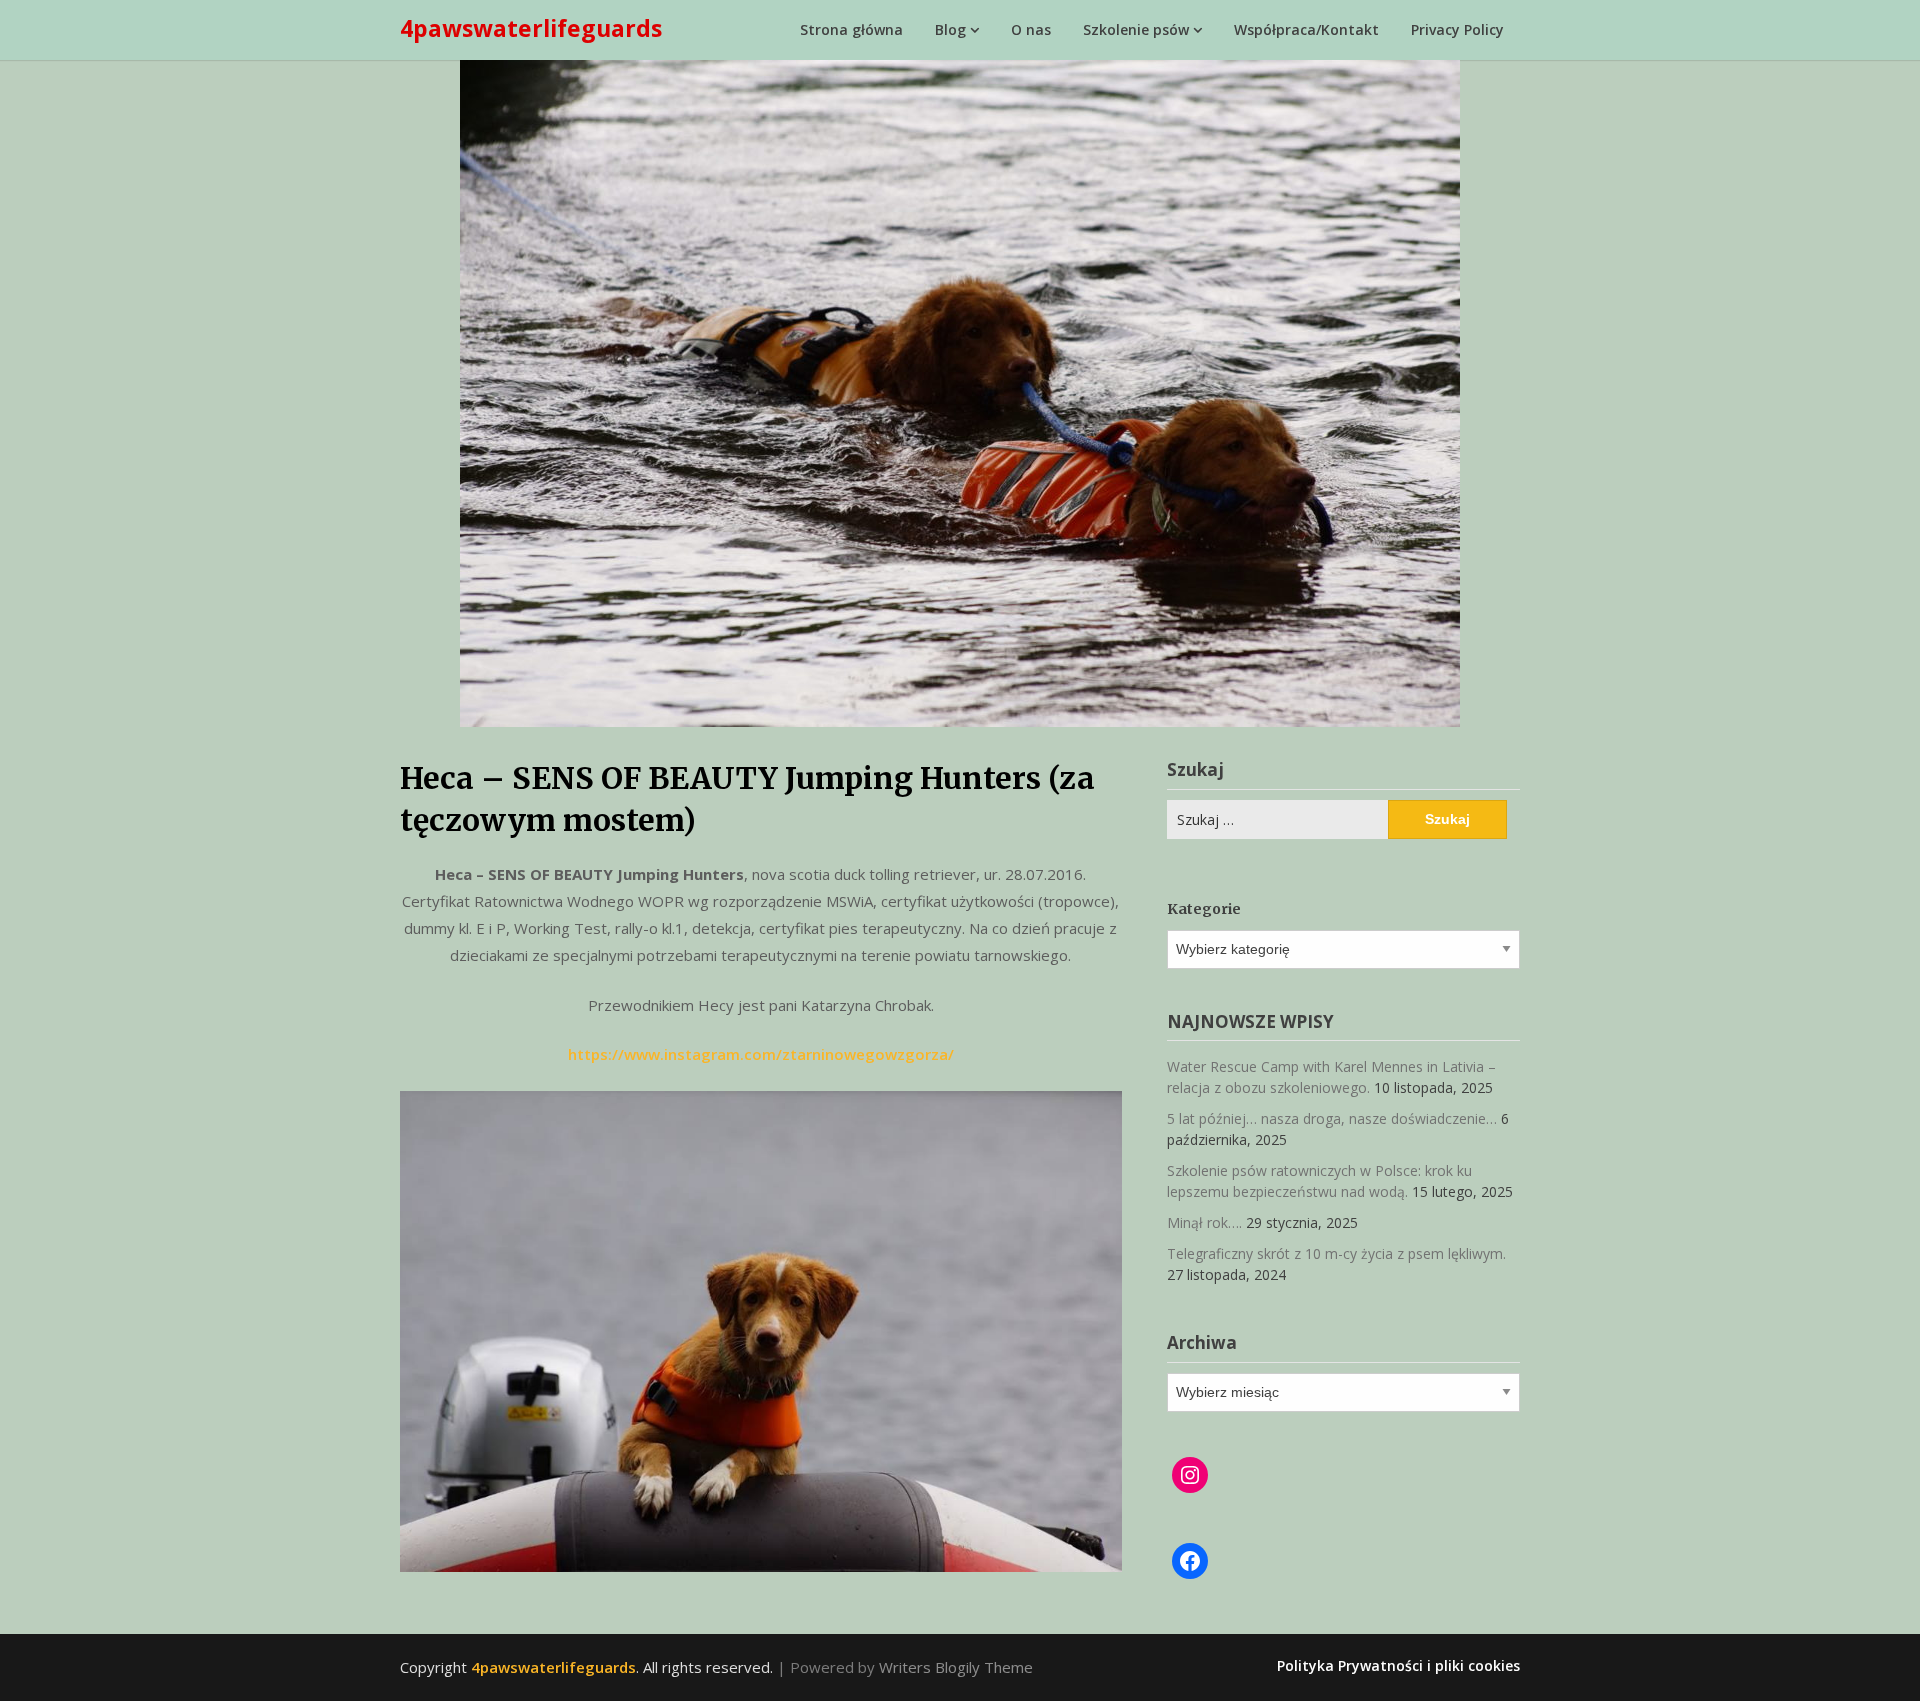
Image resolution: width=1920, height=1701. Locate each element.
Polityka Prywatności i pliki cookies (1398, 1666)
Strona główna (851, 29)
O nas (1031, 29)
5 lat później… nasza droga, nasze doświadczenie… (1332, 1118)
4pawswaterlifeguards (531, 28)
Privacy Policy (1457, 29)
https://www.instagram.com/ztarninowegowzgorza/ (761, 1054)
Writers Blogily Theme (956, 1667)
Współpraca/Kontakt (1306, 29)
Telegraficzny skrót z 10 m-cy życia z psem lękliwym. (1336, 1253)
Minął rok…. (1204, 1222)
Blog (950, 29)
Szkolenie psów (1136, 29)
